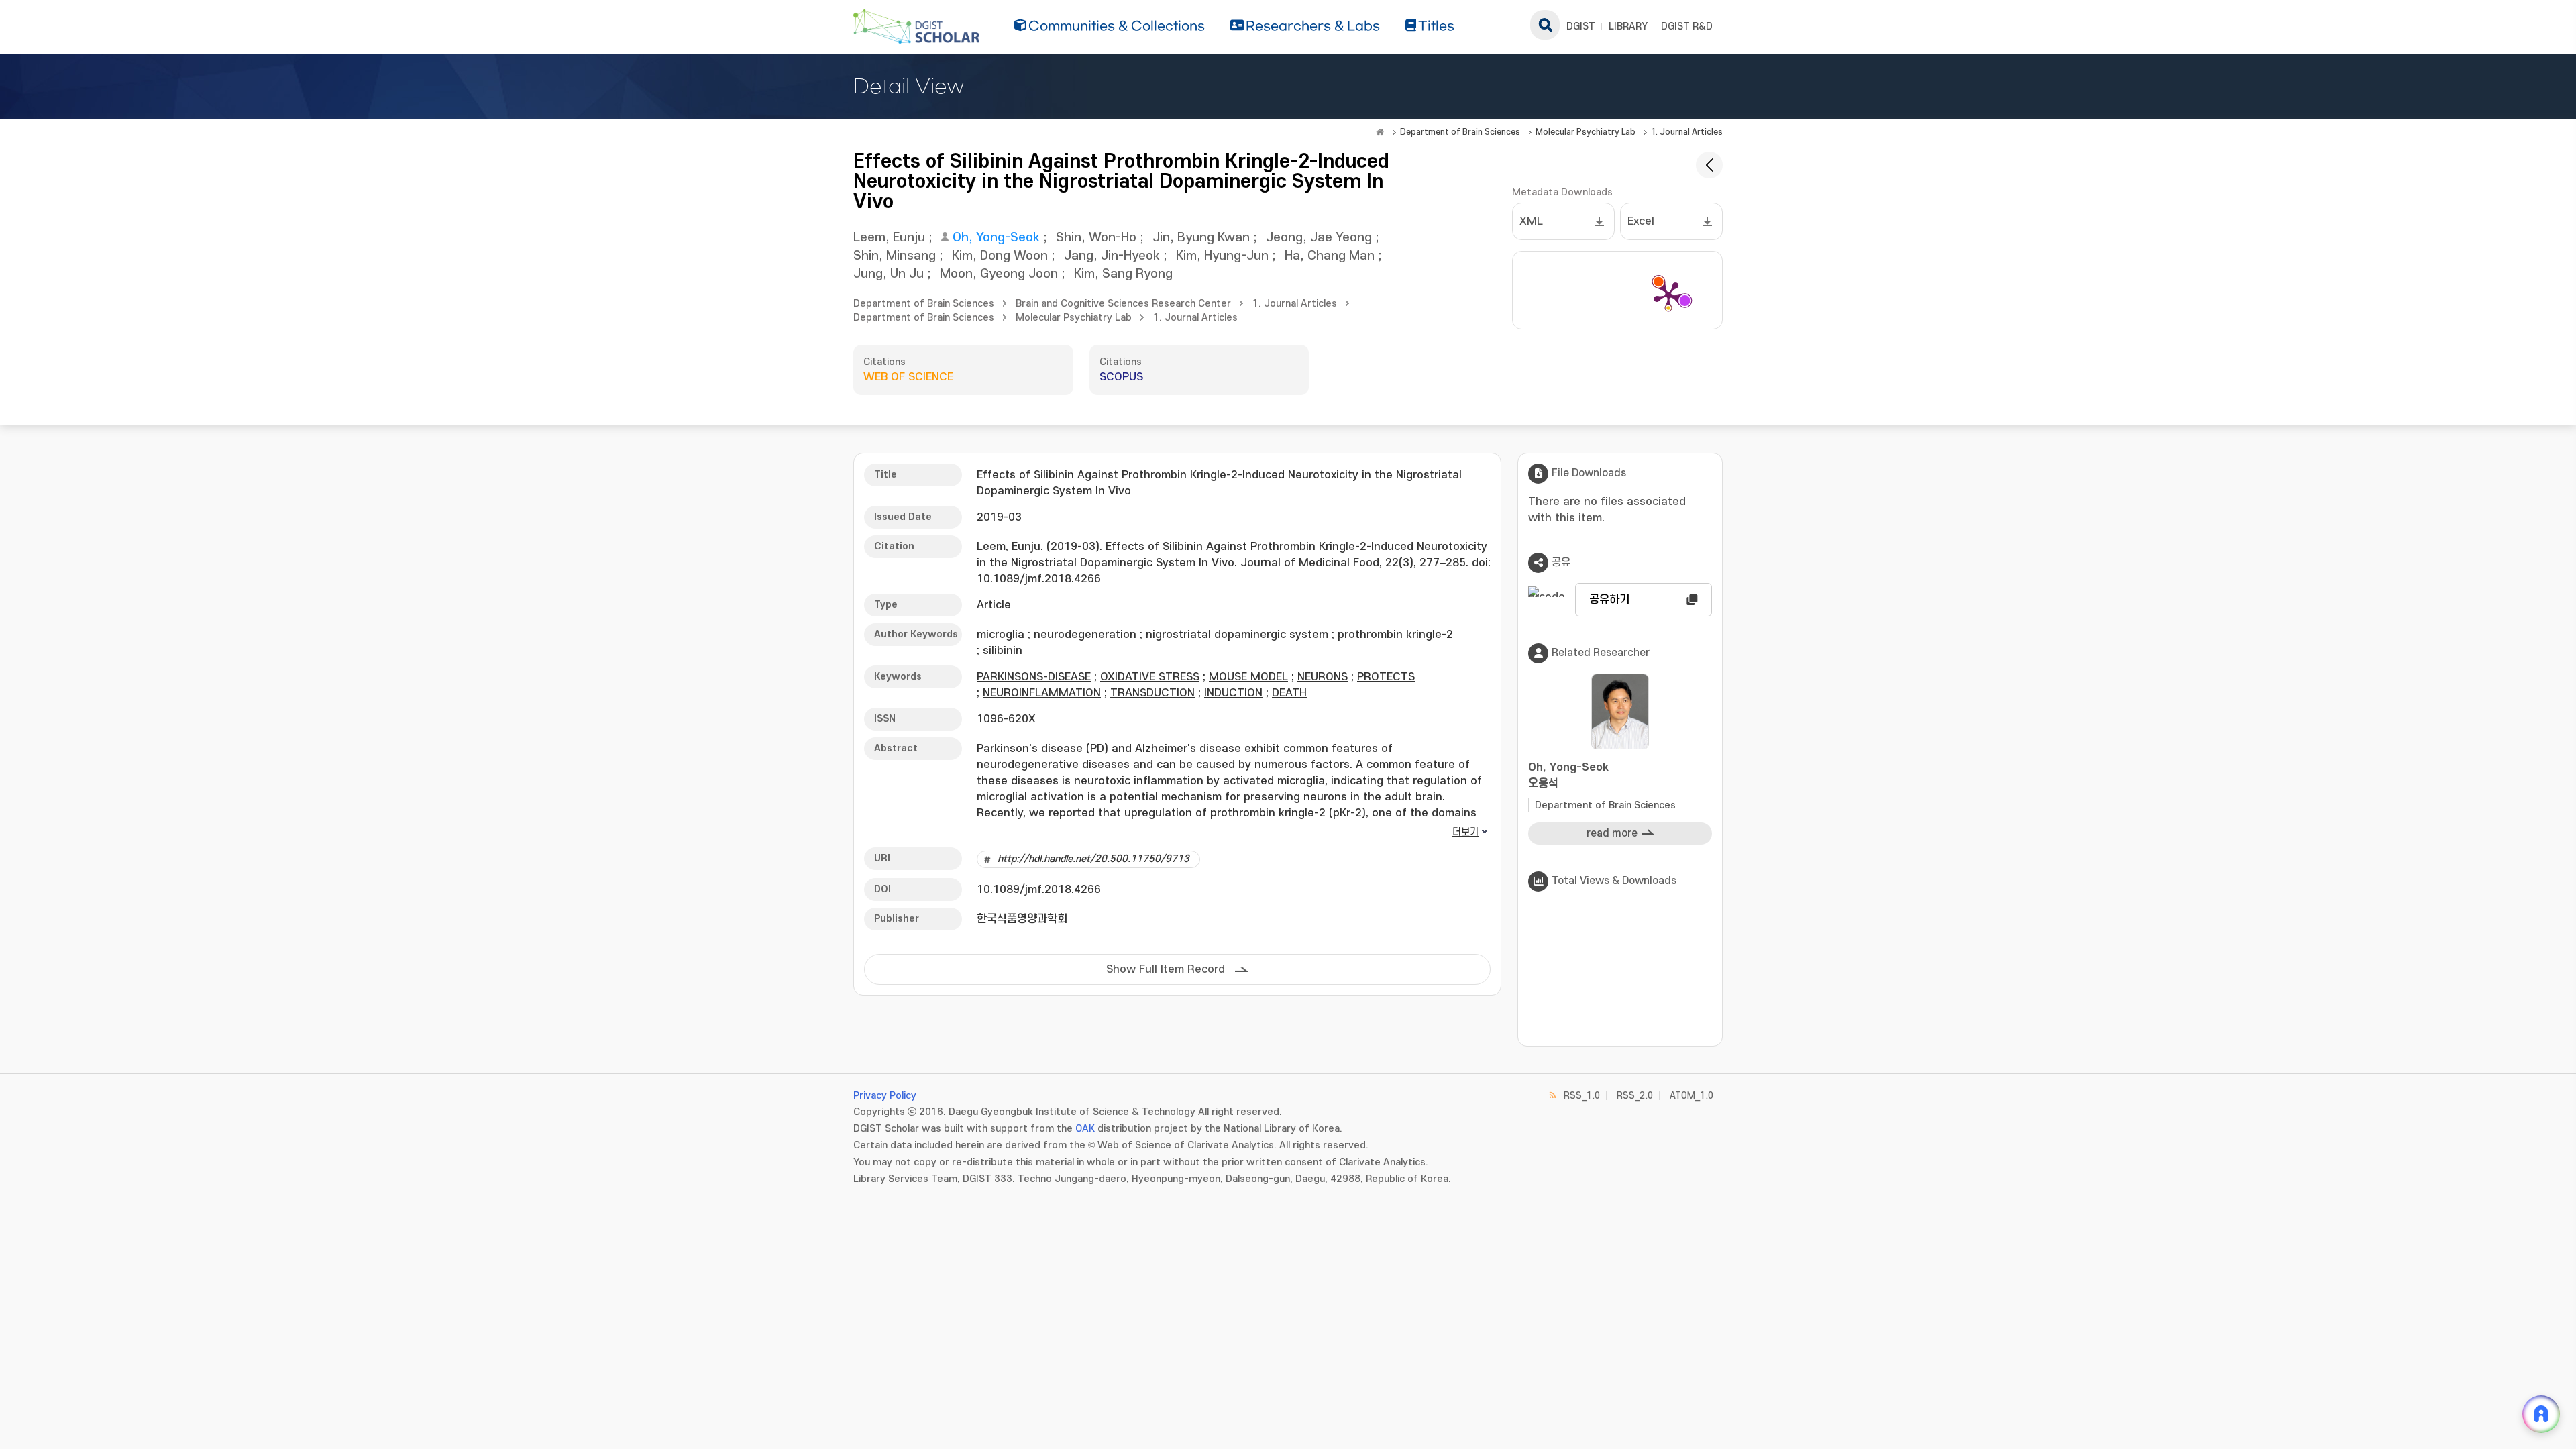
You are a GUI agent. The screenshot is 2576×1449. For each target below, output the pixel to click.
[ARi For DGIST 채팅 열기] (2541, 1414)
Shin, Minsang (895, 256)
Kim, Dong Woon (1000, 256)
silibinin (1003, 651)
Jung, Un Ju (889, 274)
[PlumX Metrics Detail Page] (1668, 295)
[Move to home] (1380, 132)
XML (1531, 221)
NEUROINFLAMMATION (1042, 693)
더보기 (1465, 832)
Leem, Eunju (889, 238)
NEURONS (1323, 677)
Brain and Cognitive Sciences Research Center (1123, 304)
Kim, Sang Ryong (1123, 274)
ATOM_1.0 (1692, 1096)
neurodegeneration (1085, 635)
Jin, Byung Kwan (1201, 238)
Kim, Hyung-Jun (1222, 256)
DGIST (1581, 26)
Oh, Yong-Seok (996, 238)
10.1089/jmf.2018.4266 (1039, 890)
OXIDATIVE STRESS (1150, 677)
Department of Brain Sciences (1460, 132)
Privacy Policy (885, 1096)
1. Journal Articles (1687, 132)
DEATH (1289, 693)
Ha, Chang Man (1330, 256)
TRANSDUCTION (1152, 693)
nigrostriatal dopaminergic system (1237, 635)
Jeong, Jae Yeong (1319, 238)
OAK (1085, 1129)
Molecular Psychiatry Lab (1586, 132)
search (1545, 25)
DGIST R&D (1687, 26)
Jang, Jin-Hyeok (1112, 256)
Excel (1641, 221)
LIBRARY (1628, 26)
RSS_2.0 (1635, 1096)
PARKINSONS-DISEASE (1034, 677)
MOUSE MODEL (1248, 677)
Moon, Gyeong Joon (999, 274)
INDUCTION (1233, 693)
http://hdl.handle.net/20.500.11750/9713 (1093, 859)
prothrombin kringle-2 (1395, 635)
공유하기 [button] (1609, 600)
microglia (1001, 635)
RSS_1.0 (1582, 1096)
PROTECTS (1386, 677)
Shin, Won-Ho (1096, 238)
